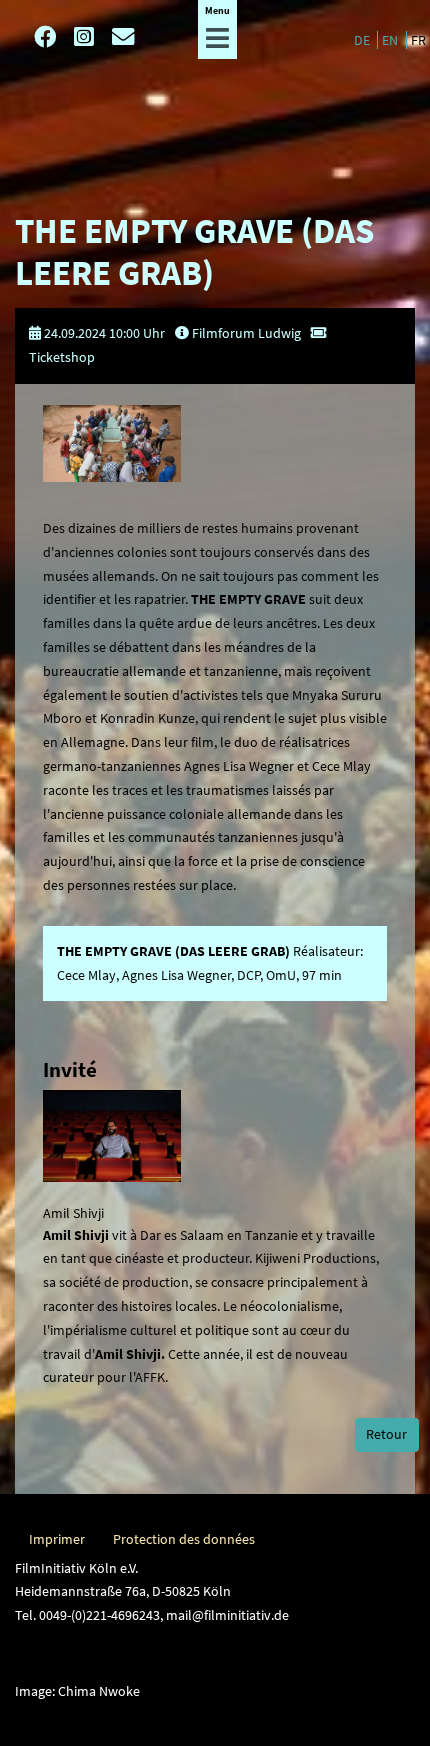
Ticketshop (62, 357)
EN (391, 40)
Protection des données (184, 1539)
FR (418, 40)
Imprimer (57, 1539)
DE (363, 40)
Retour (386, 1434)
